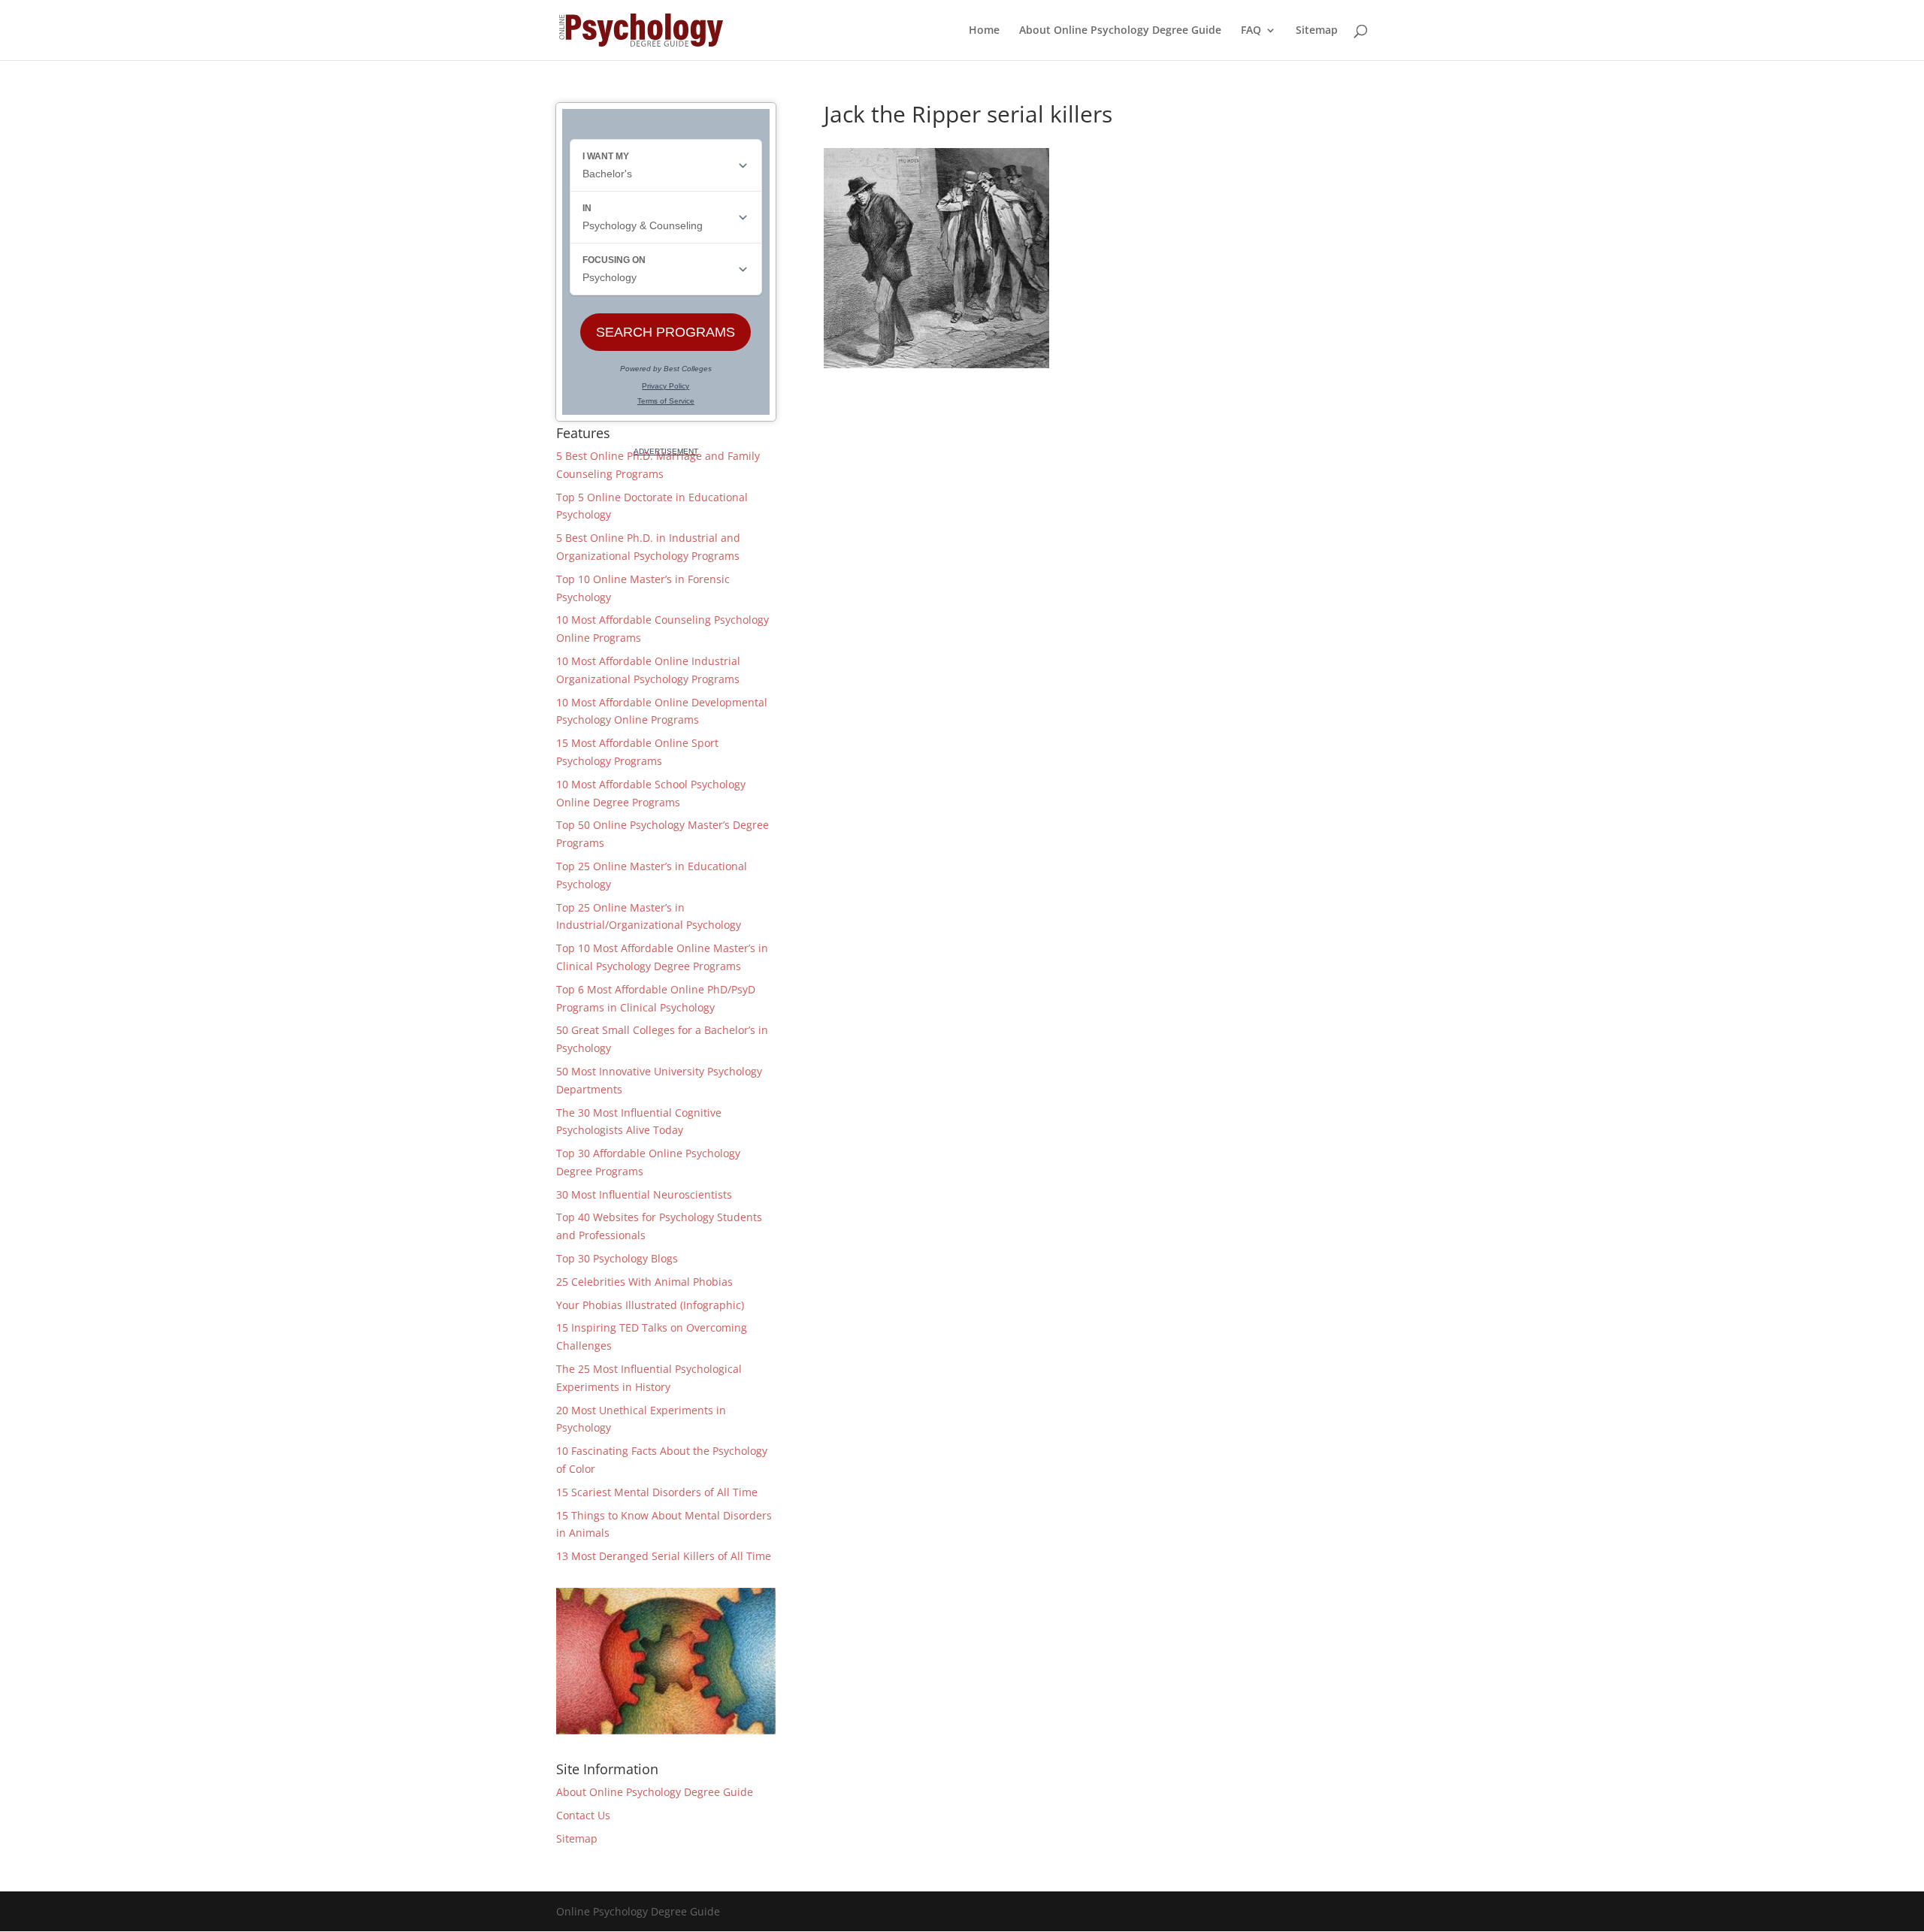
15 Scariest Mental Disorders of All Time (657, 1492)
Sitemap (1317, 31)
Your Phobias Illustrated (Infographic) (650, 1305)
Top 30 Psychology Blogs (617, 1258)
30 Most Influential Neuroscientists (644, 1194)
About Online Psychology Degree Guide (1120, 31)
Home (984, 31)
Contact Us (583, 1815)
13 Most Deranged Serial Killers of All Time (664, 1556)
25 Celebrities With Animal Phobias (644, 1282)
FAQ (1251, 31)
